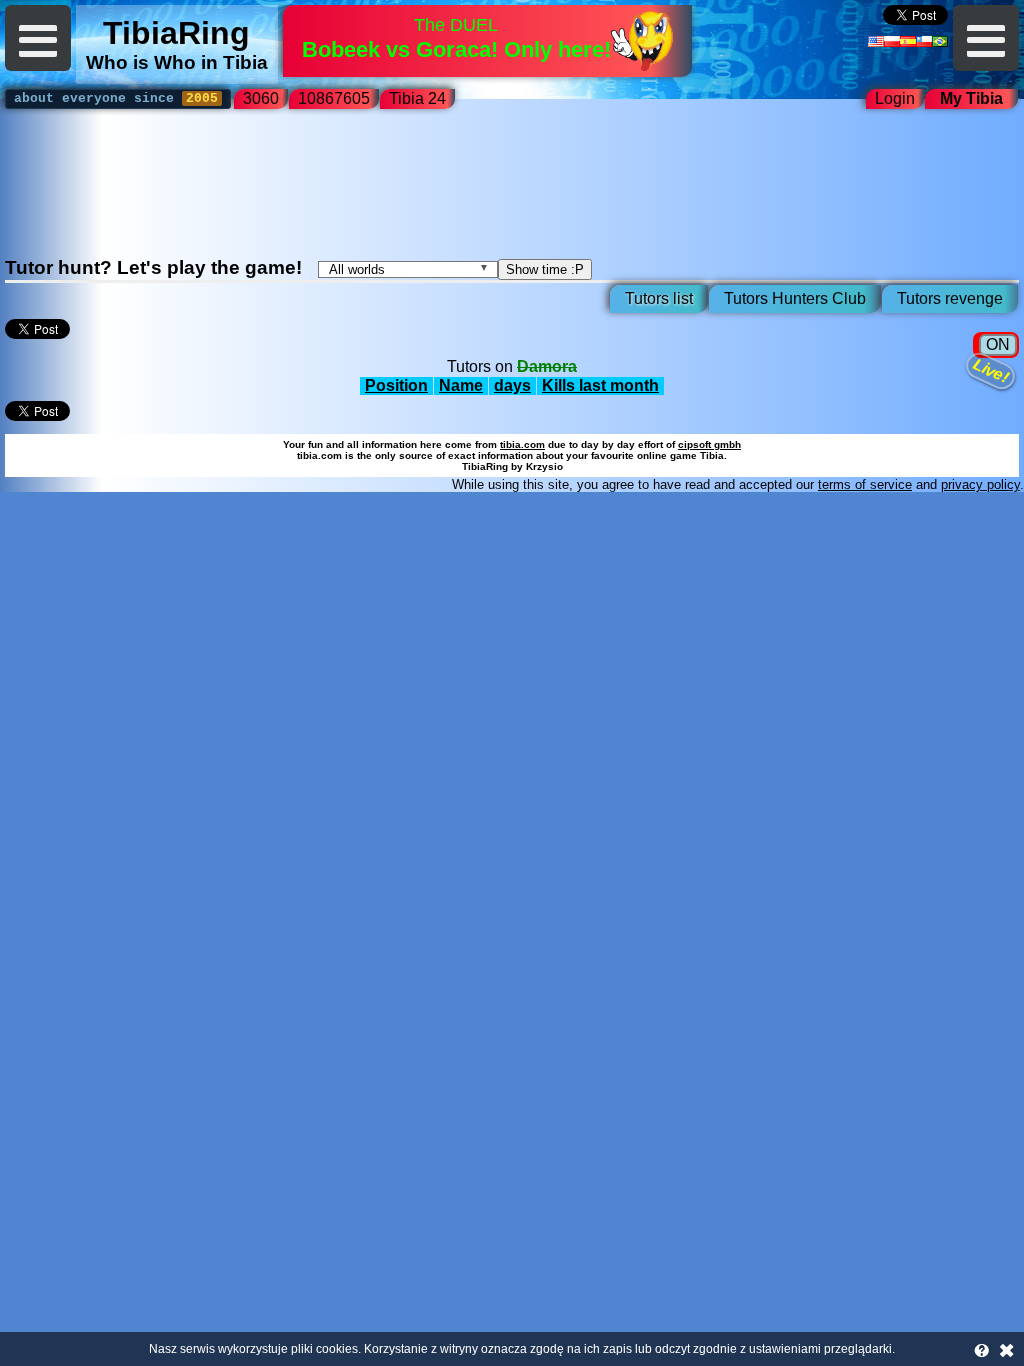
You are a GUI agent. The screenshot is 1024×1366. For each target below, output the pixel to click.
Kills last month (600, 385)
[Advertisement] (512, 191)
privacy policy (980, 484)
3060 (261, 98)
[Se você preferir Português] (940, 41)
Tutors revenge (950, 298)
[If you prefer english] (876, 41)
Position (396, 385)
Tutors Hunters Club (795, 298)
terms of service (865, 484)
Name (461, 385)
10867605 (334, 98)
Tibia (245, 62)
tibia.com (522, 444)
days (512, 385)
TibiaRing (176, 33)
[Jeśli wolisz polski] (892, 41)
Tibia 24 (421, 98)
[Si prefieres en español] (908, 41)
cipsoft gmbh (709, 444)
